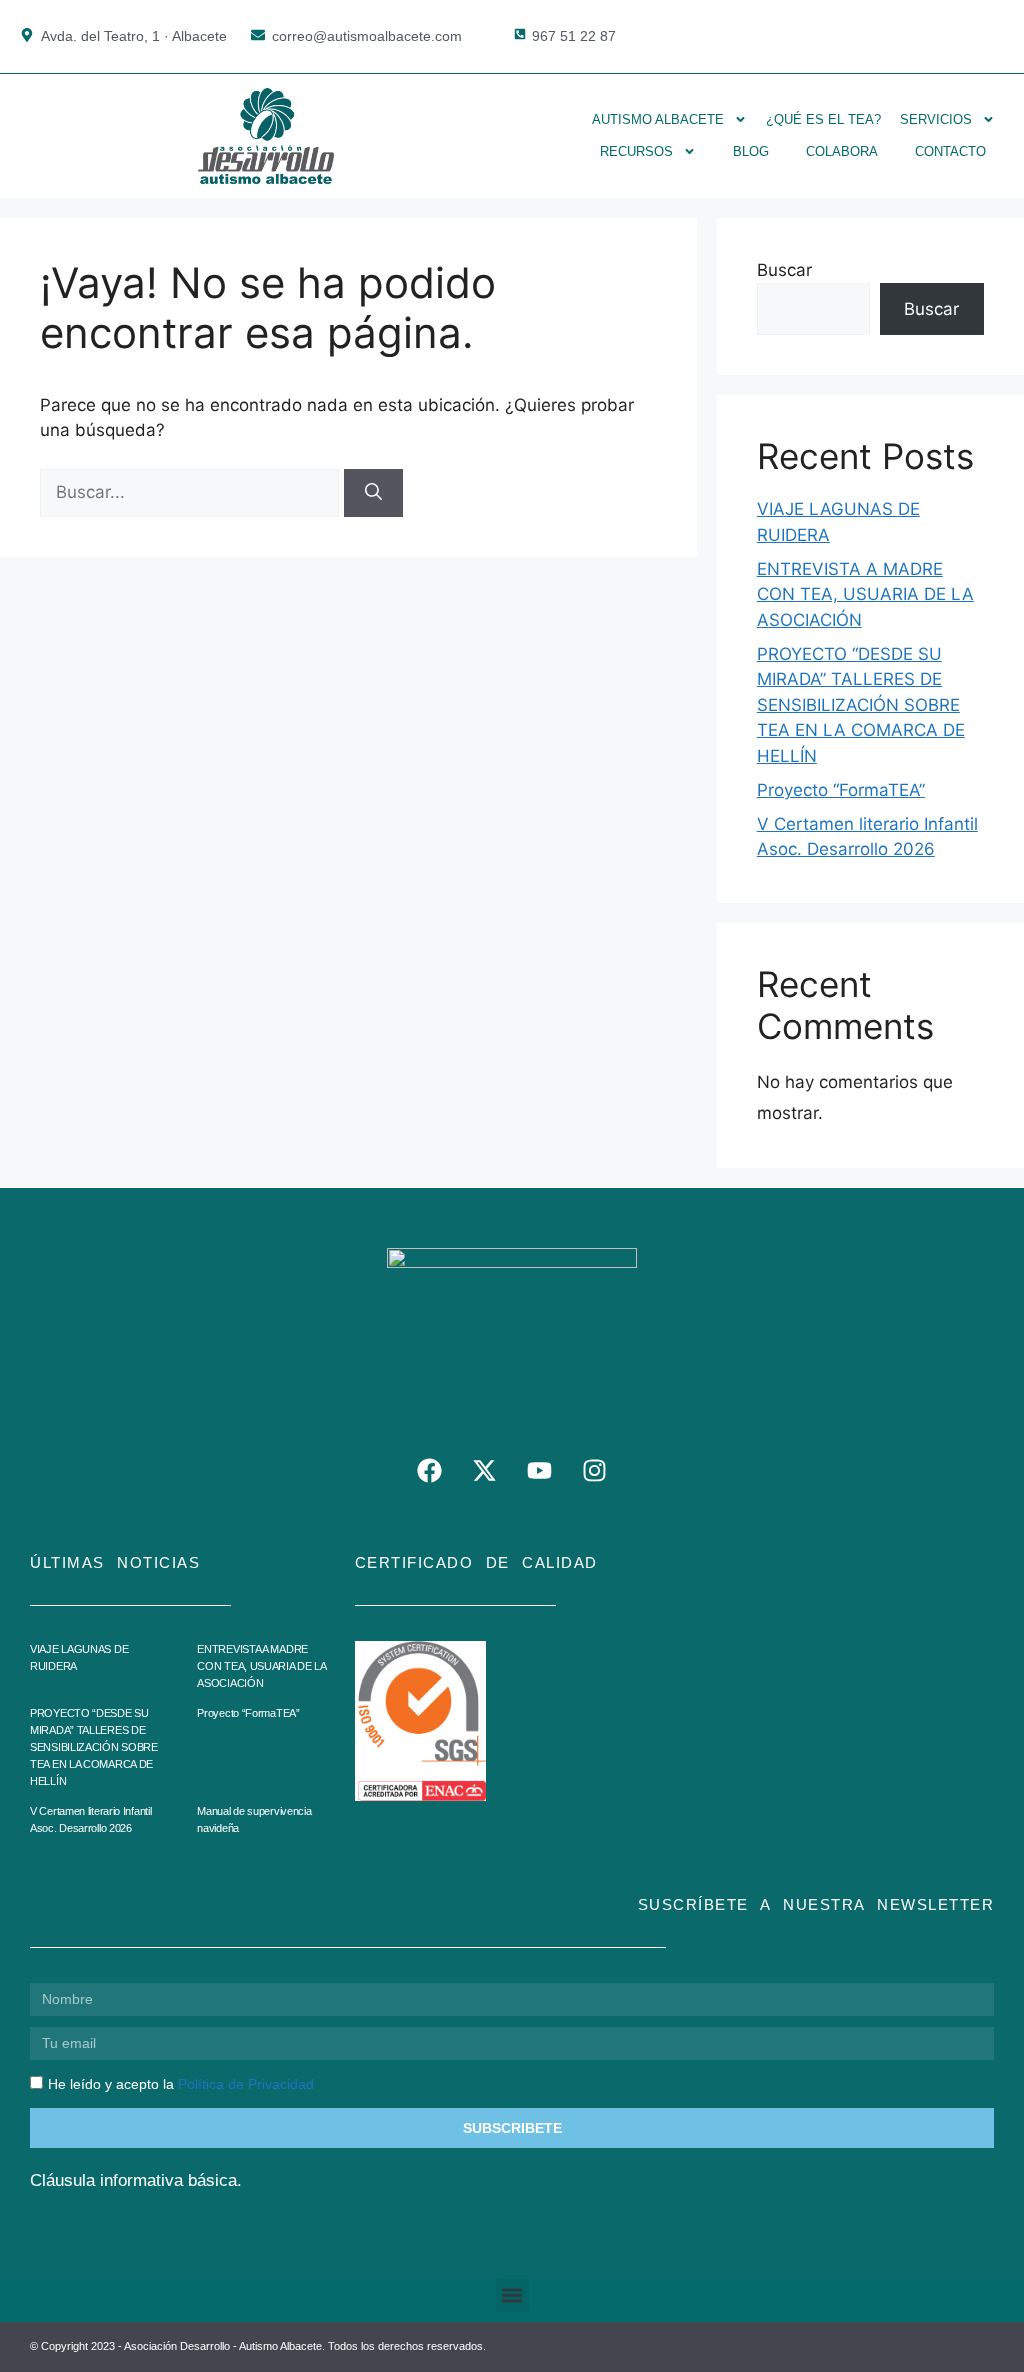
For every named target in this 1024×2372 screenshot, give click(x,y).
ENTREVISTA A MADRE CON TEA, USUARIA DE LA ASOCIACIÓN (865, 594)
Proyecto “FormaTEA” (841, 790)
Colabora (842, 151)
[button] (512, 2295)
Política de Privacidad (246, 2084)
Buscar (784, 270)
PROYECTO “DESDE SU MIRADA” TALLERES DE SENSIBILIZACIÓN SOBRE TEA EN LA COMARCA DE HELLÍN (861, 705)
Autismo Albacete (658, 119)
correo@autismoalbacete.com (367, 36)
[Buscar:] (192, 492)
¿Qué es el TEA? (823, 119)
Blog (751, 151)
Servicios (936, 119)
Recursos (636, 151)
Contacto (950, 151)
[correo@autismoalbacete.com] (258, 35)
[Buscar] (373, 493)
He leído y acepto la (181, 2084)
